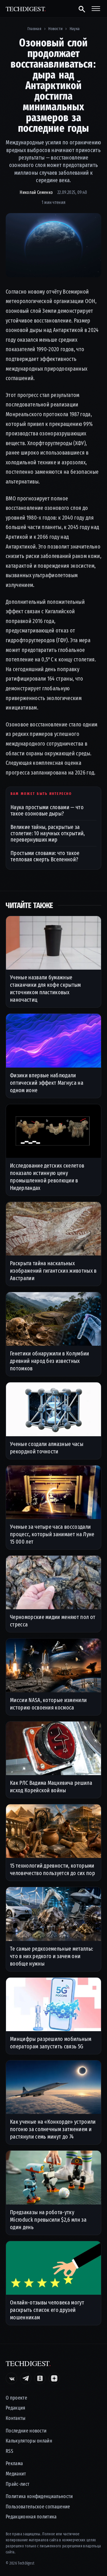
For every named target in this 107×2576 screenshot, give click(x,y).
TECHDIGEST (26, 9)
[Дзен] (54, 2378)
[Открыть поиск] (81, 9)
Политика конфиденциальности (39, 2497)
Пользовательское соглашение (38, 2507)
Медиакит (16, 2474)
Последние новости (26, 2431)
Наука (75, 29)
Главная (34, 29)
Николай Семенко (36, 192)
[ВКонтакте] (11, 2378)
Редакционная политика (31, 2517)
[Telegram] (26, 2378)
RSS (9, 2451)
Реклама (14, 2464)
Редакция (16, 2408)
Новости (55, 29)
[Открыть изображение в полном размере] (53, 245)
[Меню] (96, 9)
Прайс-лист (18, 2484)
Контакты (16, 2418)
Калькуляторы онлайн (29, 2441)
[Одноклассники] (40, 2378)
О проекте (16, 2398)
